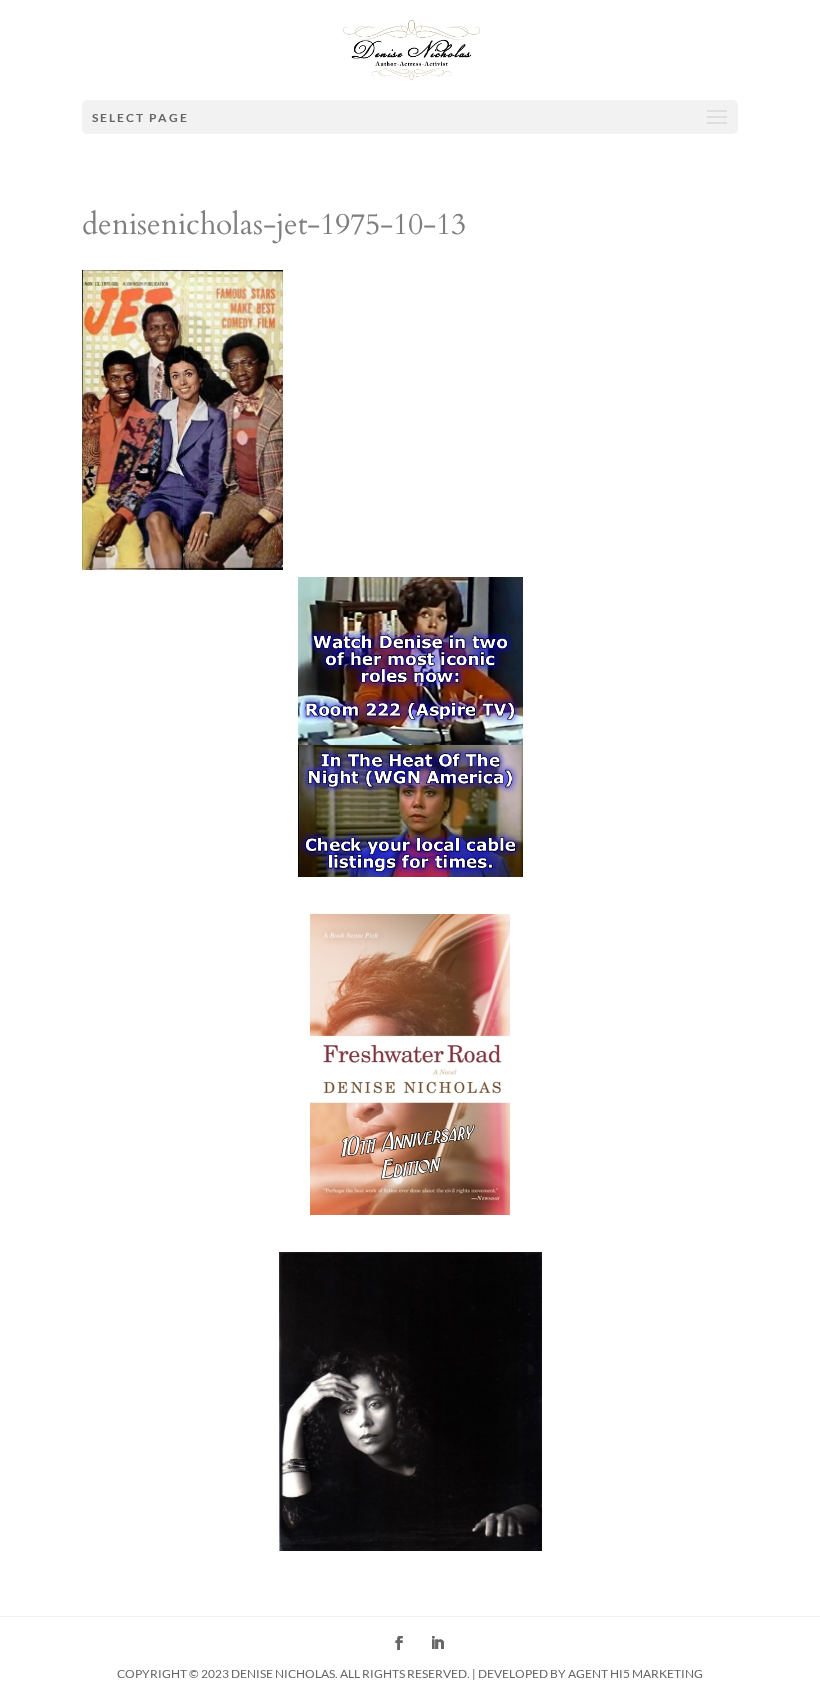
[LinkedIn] (437, 1645)
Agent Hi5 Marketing (635, 1673)
